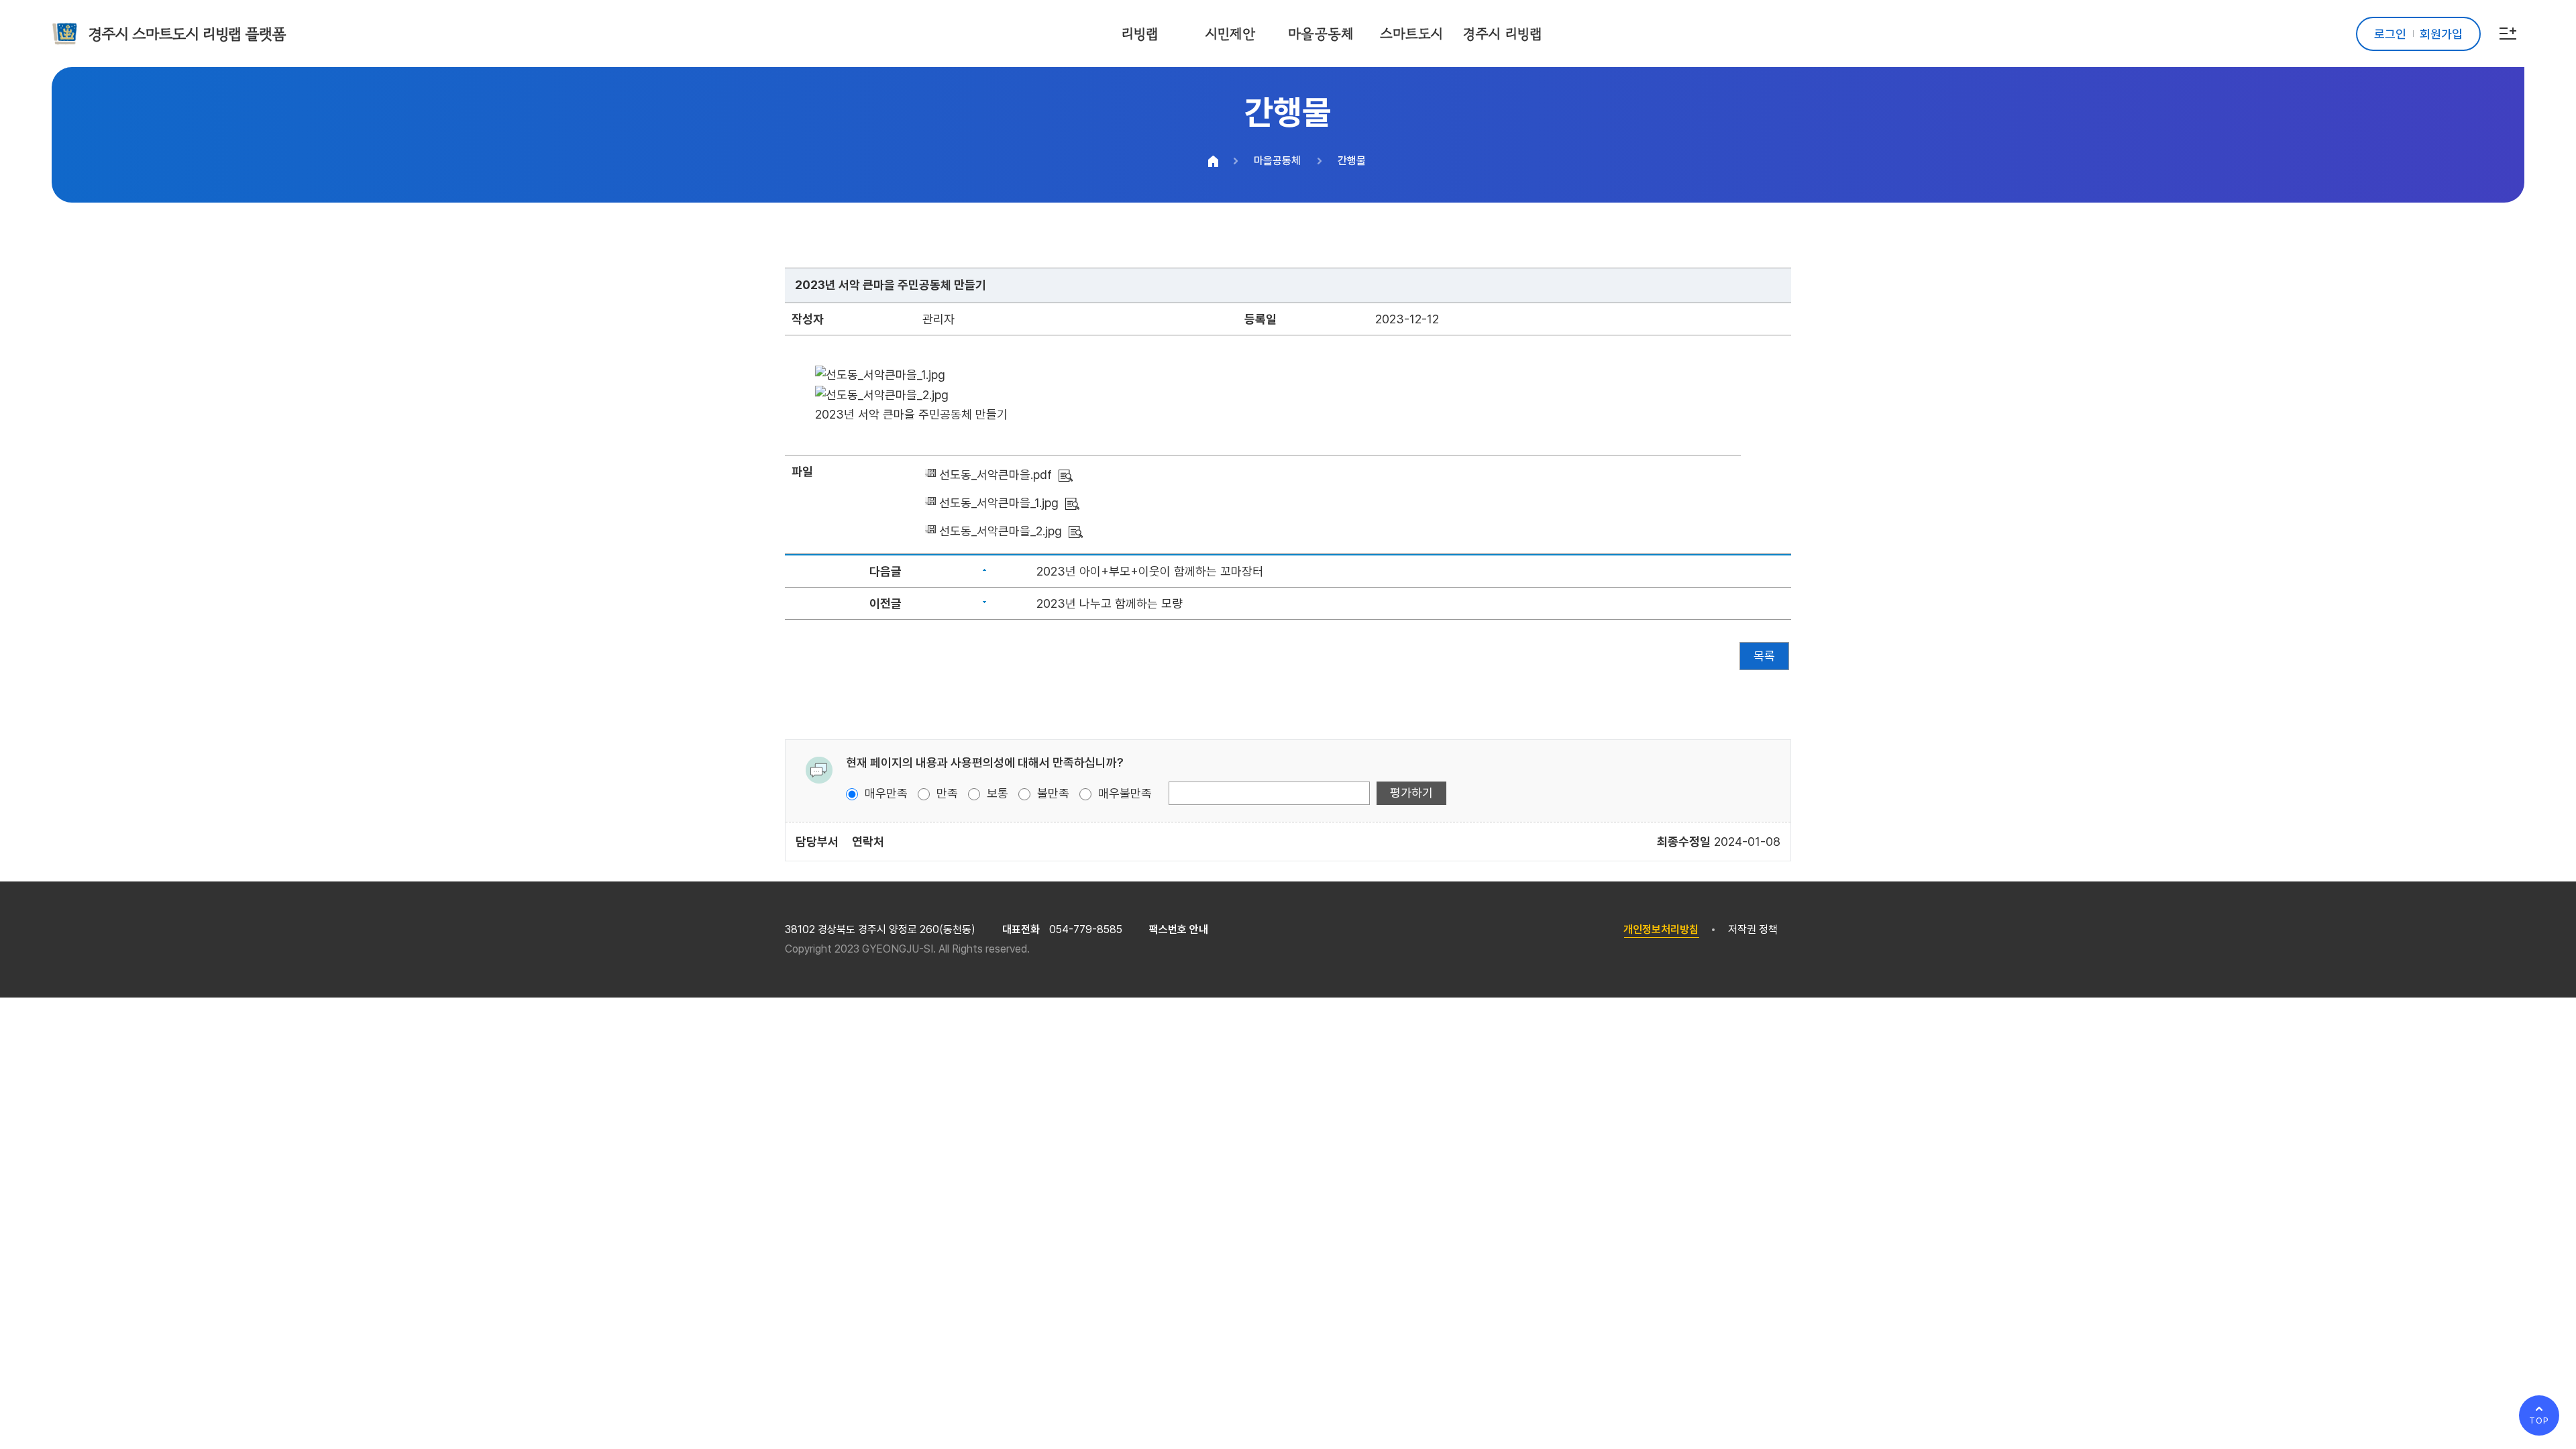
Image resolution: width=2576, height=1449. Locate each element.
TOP (2539, 1420)
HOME (1214, 161)
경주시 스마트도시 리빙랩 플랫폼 (187, 34)
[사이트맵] (2508, 34)
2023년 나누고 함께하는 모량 (1110, 603)
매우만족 (884, 793)
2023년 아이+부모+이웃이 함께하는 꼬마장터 (1150, 571)
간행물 (1352, 161)
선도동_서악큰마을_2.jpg (1001, 531)
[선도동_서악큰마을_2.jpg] (1076, 531)
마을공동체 (1277, 161)
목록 (1764, 656)
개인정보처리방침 (1661, 929)
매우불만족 (1123, 793)
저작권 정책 (1753, 929)
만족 (946, 793)
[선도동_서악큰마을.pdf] (1066, 475)
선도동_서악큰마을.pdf (996, 475)
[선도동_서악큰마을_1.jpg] (1072, 503)
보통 (996, 793)
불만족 (1052, 793)
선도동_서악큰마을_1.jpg (999, 503)
